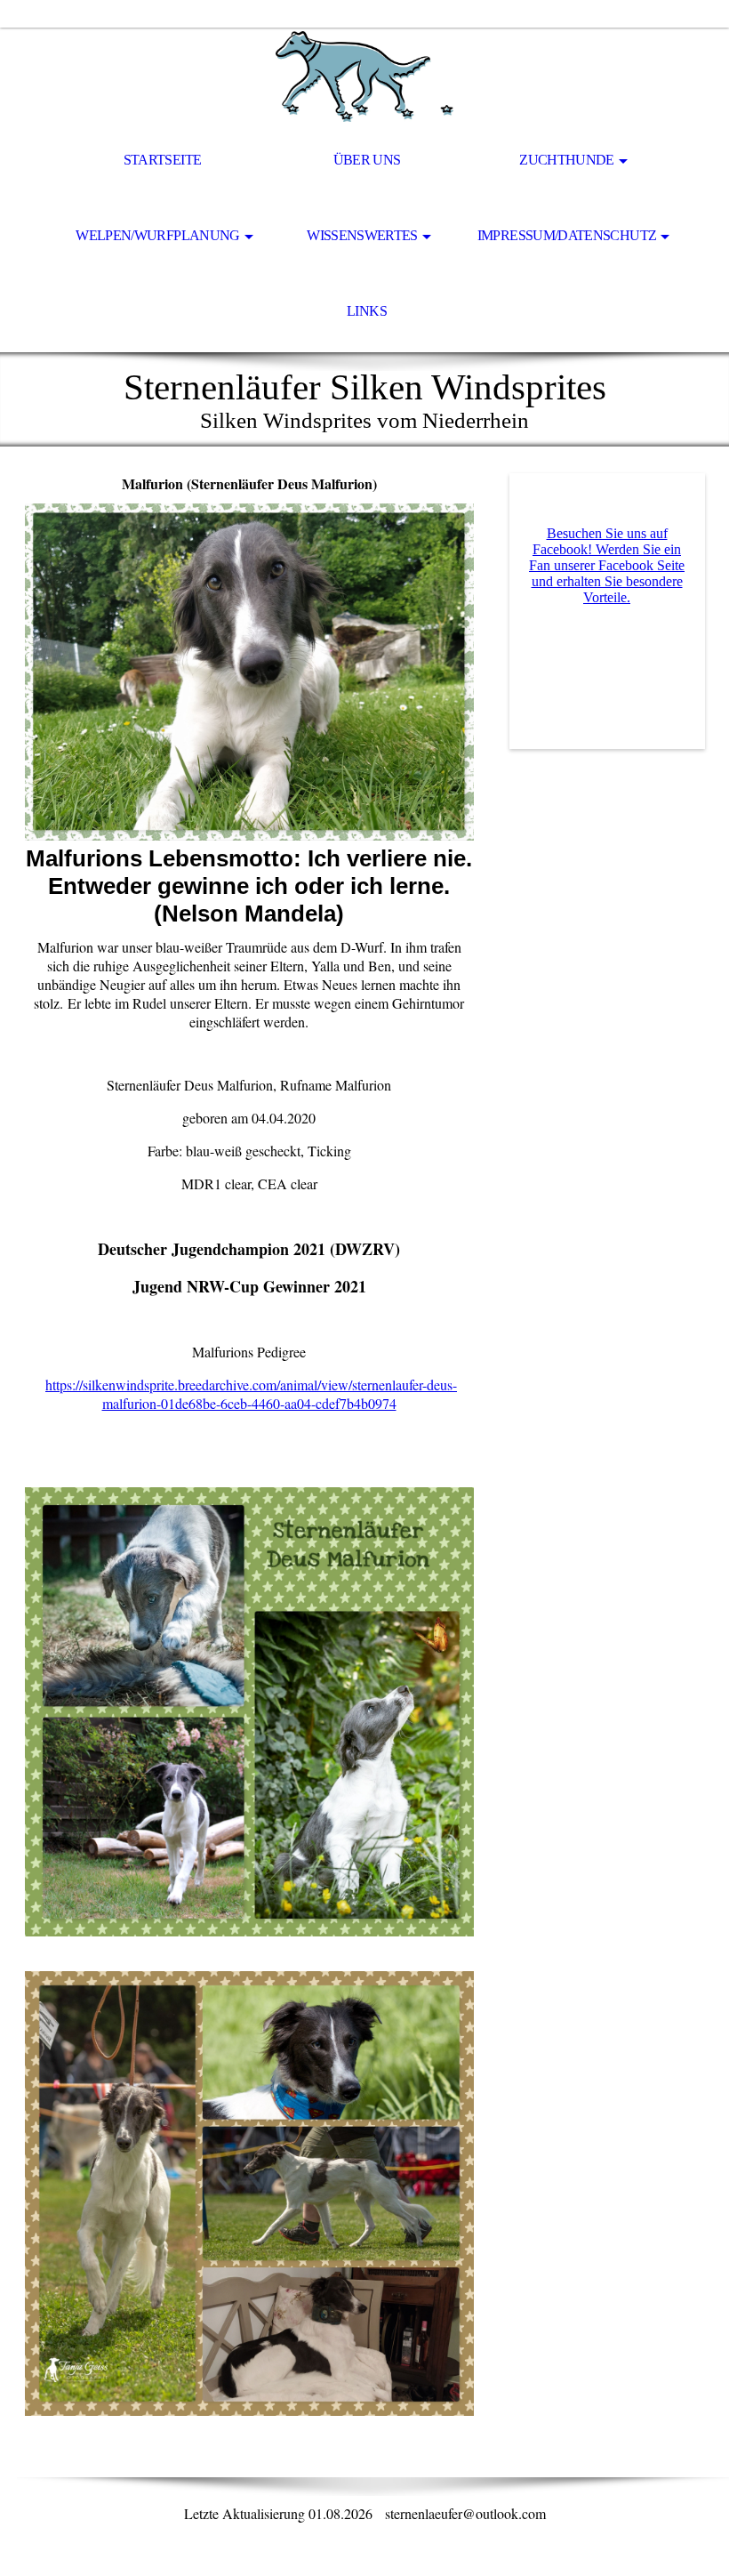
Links (367, 311)
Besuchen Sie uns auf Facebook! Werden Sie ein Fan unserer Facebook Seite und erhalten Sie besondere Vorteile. (607, 565)
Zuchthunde (567, 160)
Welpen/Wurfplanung (157, 235)
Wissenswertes (362, 235)
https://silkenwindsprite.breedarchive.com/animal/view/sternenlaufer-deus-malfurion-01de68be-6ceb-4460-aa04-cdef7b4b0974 (251, 1394)
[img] (364, 76)
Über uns (367, 160)
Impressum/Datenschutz (567, 235)
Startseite (163, 160)
